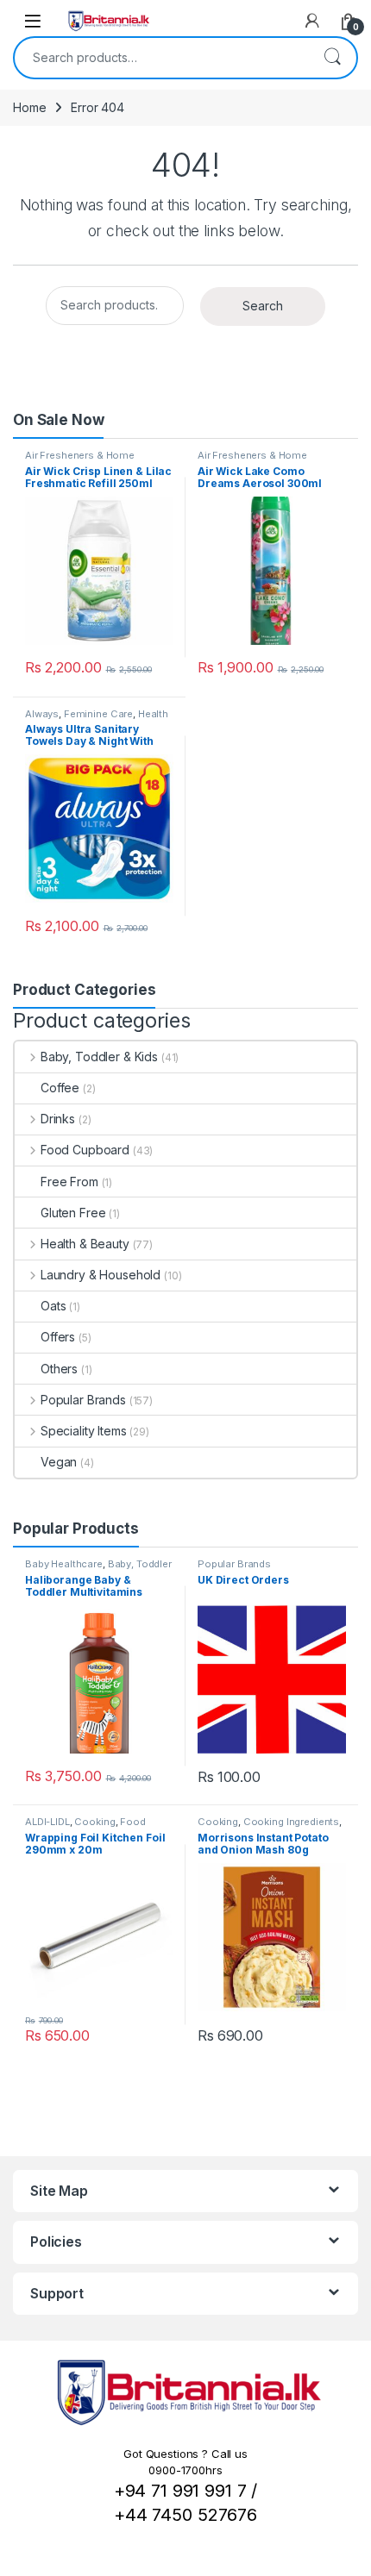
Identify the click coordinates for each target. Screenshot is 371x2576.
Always (42, 714)
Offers (58, 1337)
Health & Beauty (85, 1244)
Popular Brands (83, 1400)
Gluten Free (73, 1213)
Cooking (94, 1822)
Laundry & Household (101, 1275)
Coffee (60, 1088)
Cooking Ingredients (291, 1822)
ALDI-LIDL (47, 1822)
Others (59, 1369)
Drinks (58, 1119)
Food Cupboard (85, 1150)
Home (29, 107)
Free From (69, 1182)
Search (332, 58)
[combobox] (161, 58)
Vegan (59, 1462)
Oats (53, 1306)
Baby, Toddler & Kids (99, 1057)
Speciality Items (84, 1431)
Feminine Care (98, 714)
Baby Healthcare (64, 1564)
